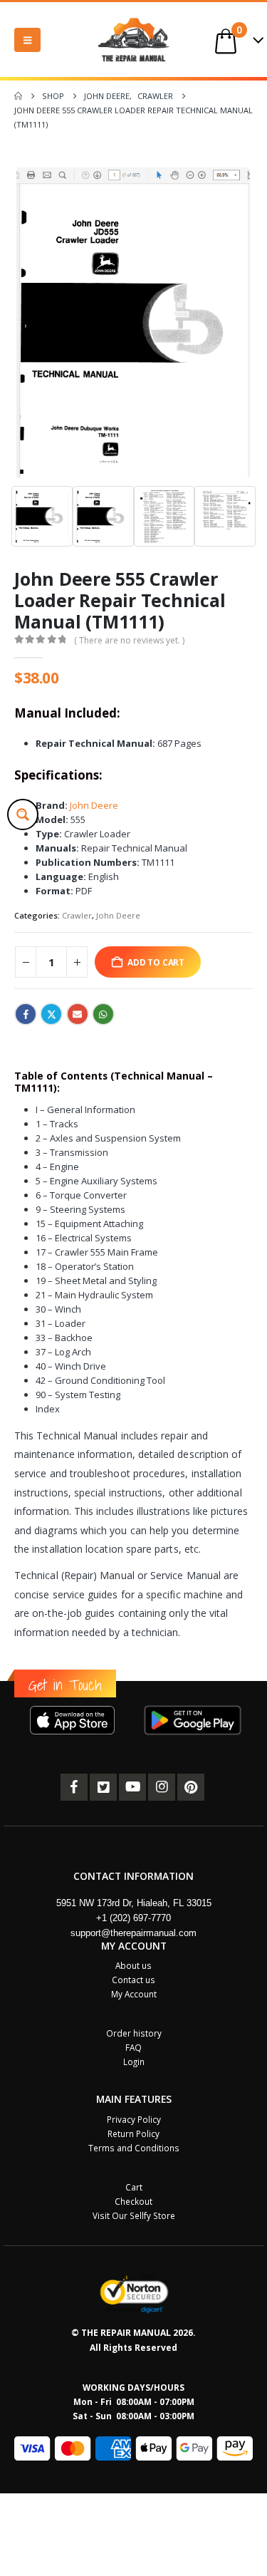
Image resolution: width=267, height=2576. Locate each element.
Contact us (133, 1980)
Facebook (26, 1014)
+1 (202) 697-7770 (133, 1918)
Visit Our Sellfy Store (134, 2215)
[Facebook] (74, 1787)
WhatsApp (103, 1014)
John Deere (93, 805)
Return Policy (133, 2133)
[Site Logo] (134, 40)
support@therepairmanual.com (133, 1933)
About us (133, 1965)
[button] (27, 40)
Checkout (133, 2201)
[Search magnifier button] (23, 814)
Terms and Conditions (134, 2148)
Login (134, 2062)
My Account (134, 1994)
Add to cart (156, 962)
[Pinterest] (191, 1787)
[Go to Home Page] (18, 96)
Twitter (51, 1014)
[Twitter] (103, 1787)
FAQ (133, 2047)
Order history (134, 2033)
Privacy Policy (134, 2119)
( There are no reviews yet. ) (129, 640)
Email (78, 1014)
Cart (134, 2187)
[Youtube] (132, 1787)
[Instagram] (162, 1787)
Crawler (77, 915)
